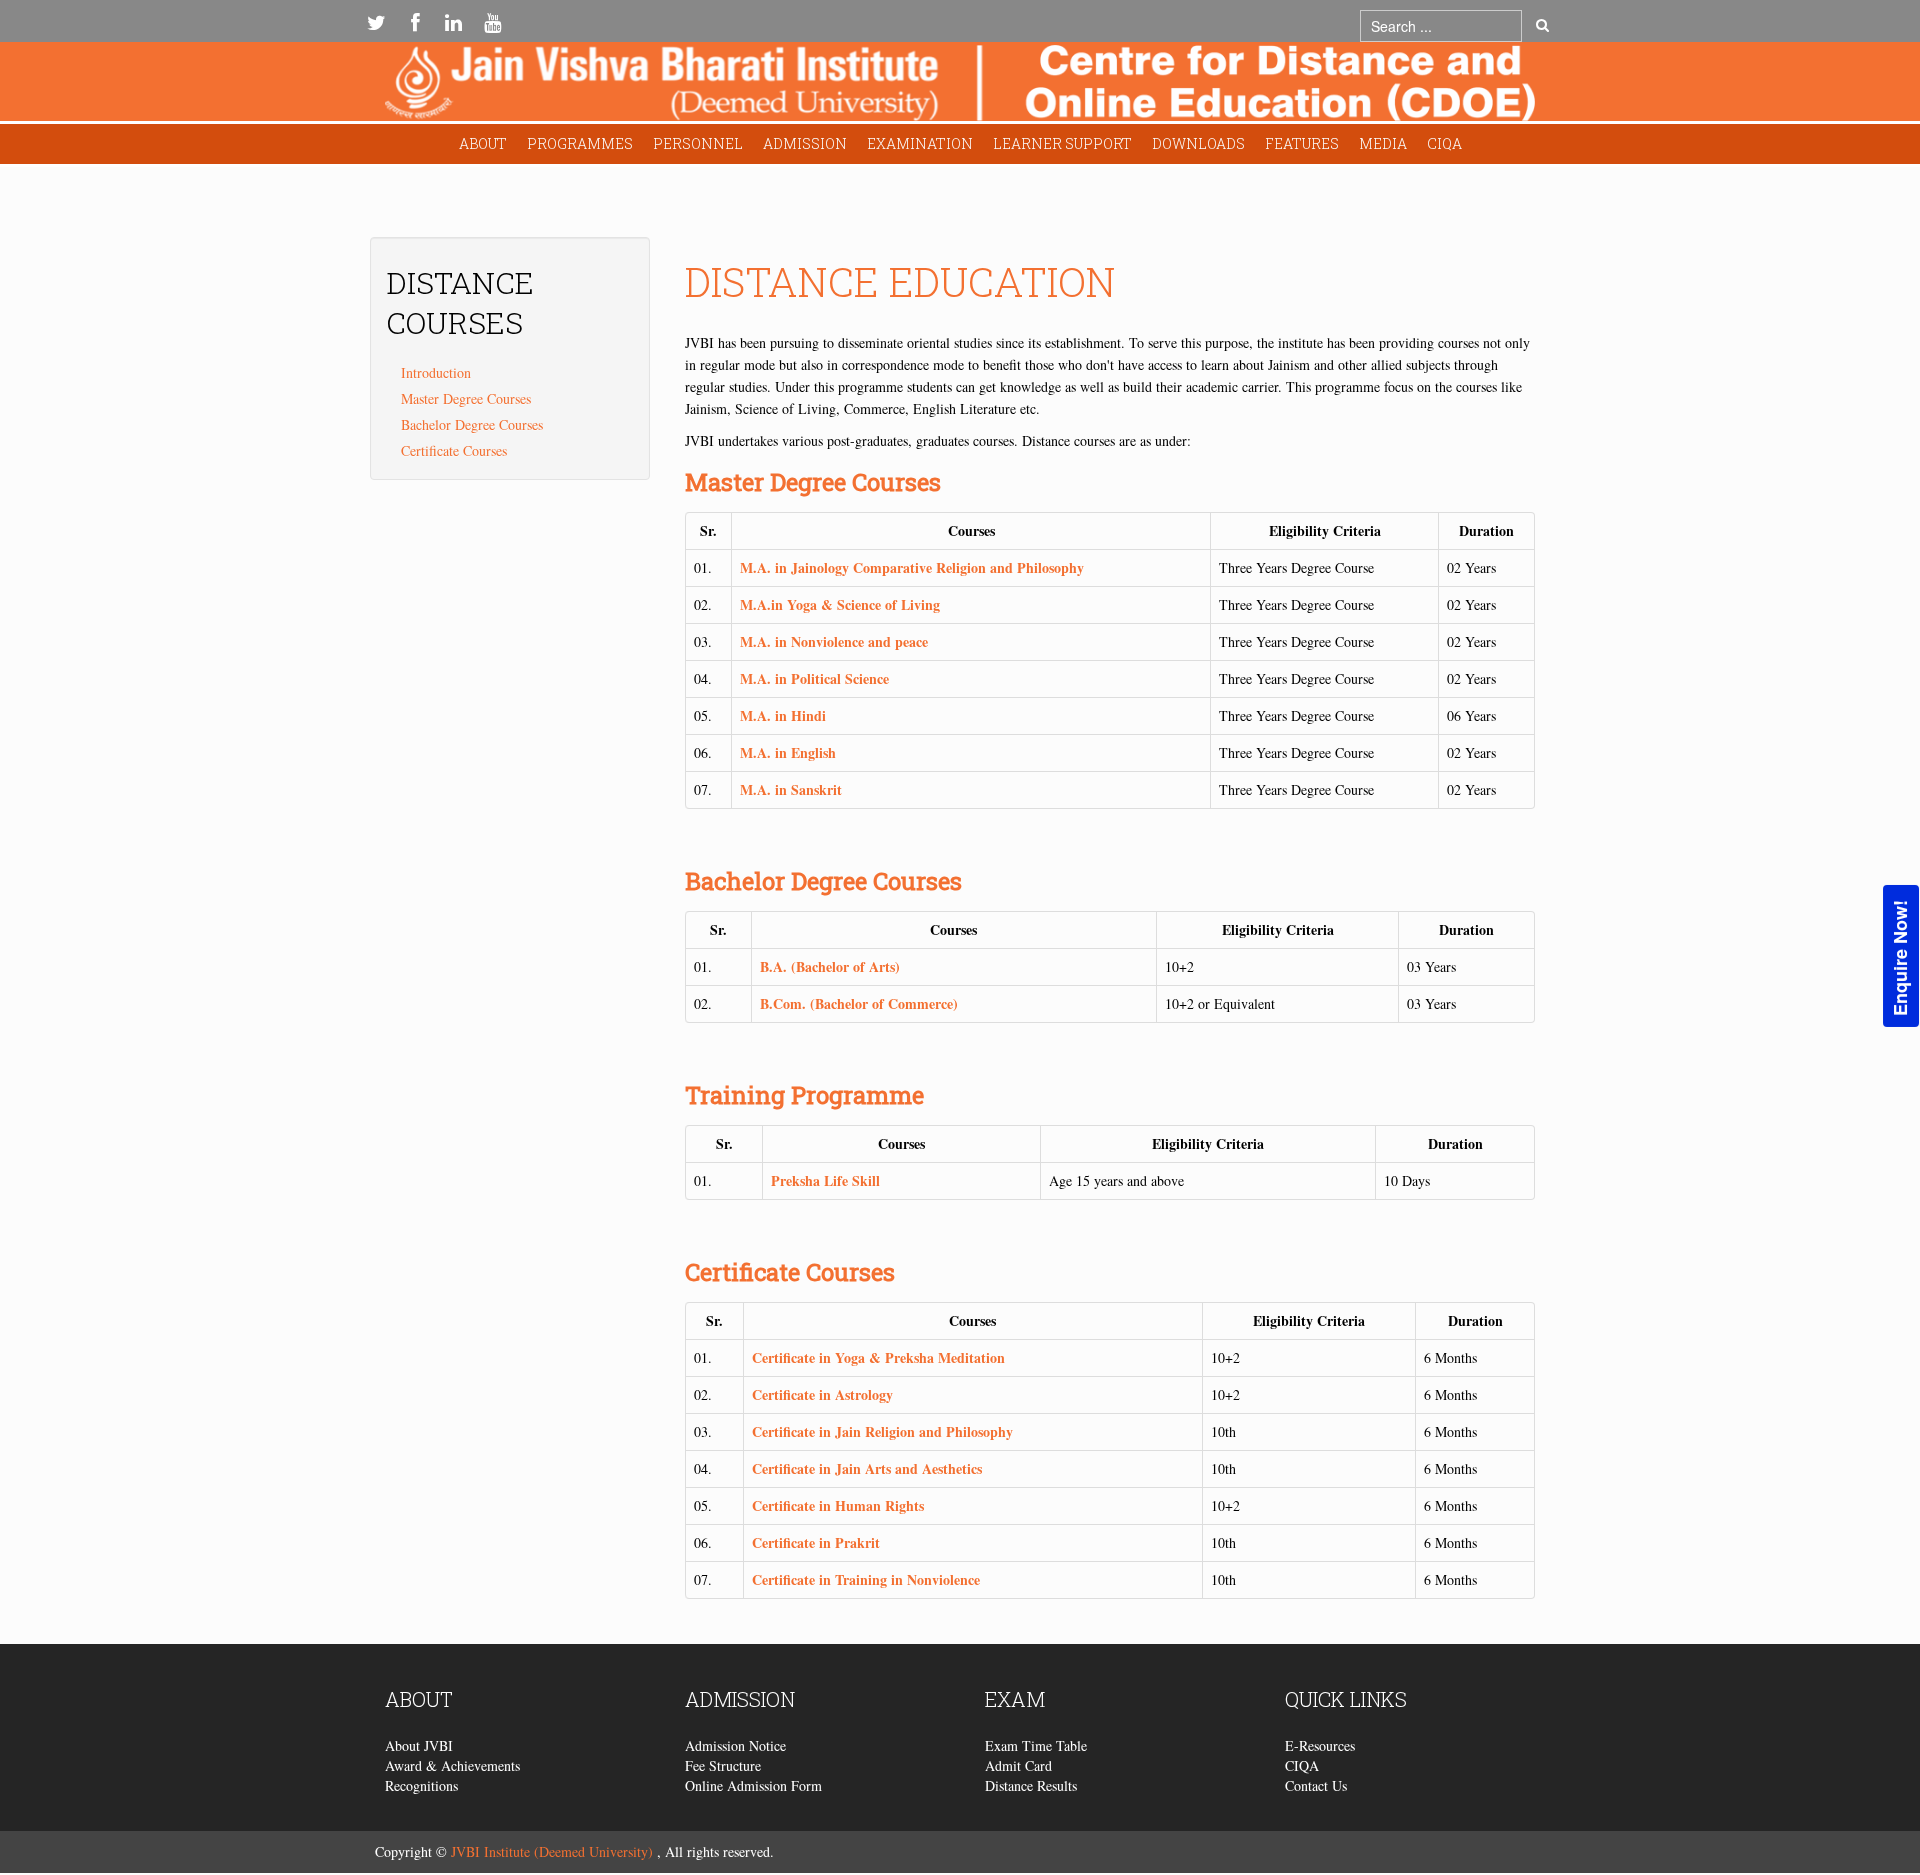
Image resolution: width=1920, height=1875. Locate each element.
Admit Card (1018, 1765)
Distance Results (1031, 1785)
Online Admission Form (753, 1785)
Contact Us (1316, 1785)
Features (1302, 143)
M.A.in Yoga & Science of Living (840, 604)
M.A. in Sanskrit (791, 789)
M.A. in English (788, 752)
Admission (805, 143)
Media (1383, 143)
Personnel (698, 143)
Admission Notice (735, 1745)
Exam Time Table (1036, 1745)
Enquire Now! (1900, 957)
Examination (920, 143)
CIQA (1444, 143)
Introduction (436, 372)
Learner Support (1062, 143)
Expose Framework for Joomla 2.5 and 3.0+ (960, 86)
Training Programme (804, 1095)
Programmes (580, 143)
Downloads (1198, 143)
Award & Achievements (452, 1765)
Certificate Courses (790, 1272)
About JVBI (419, 1745)
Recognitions (421, 1785)
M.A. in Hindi (783, 715)
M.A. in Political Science (814, 678)
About (483, 143)
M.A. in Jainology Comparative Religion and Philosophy (912, 567)
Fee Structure (723, 1765)
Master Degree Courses (813, 482)
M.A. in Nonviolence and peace (834, 641)
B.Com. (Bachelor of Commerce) (859, 1003)
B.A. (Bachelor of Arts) (830, 966)
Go (1542, 26)
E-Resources (1320, 1745)
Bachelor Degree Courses (823, 881)
